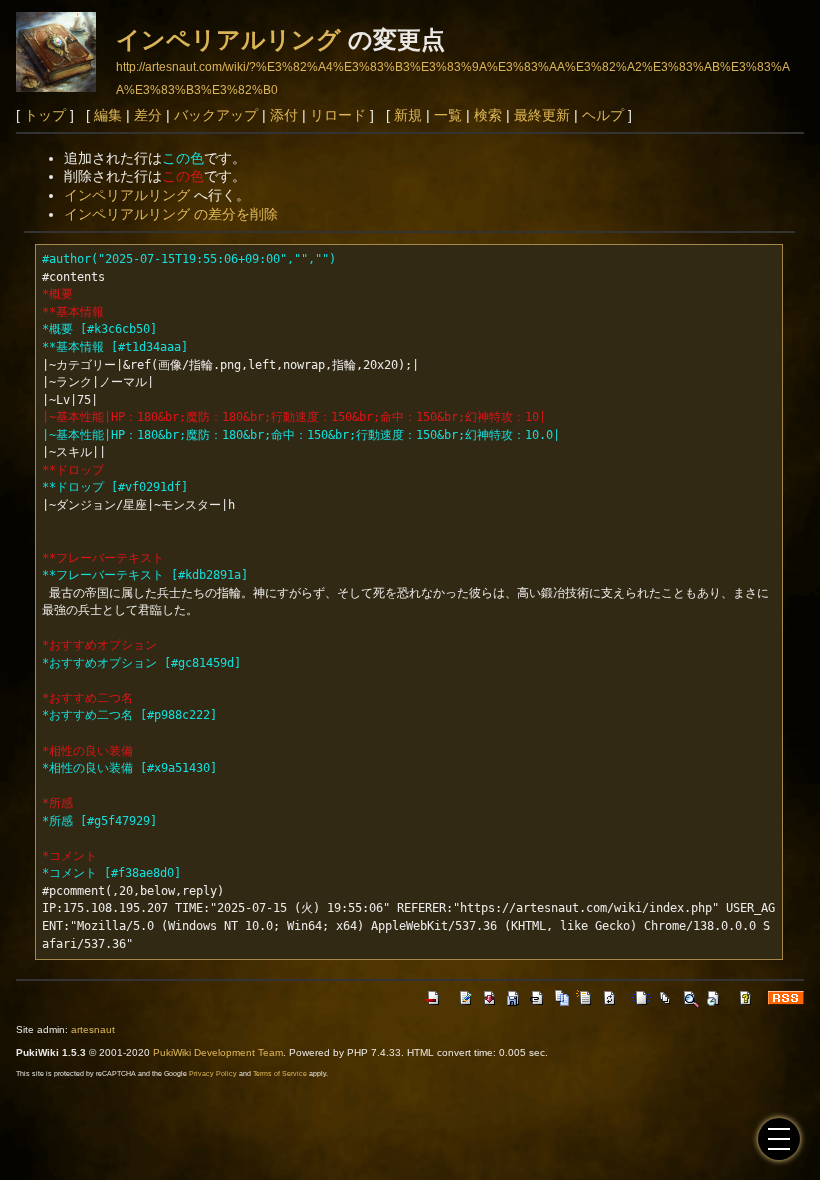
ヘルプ (603, 115)
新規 (408, 115)
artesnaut (93, 1029)
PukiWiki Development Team (218, 1052)
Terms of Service (280, 1073)
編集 (108, 115)
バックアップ (216, 115)
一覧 (448, 115)
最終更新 (542, 115)
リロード (338, 115)
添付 (284, 115)
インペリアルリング (228, 39)
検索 (488, 115)
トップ (45, 115)
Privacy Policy (213, 1073)
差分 (148, 115)
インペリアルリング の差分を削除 (171, 214)
